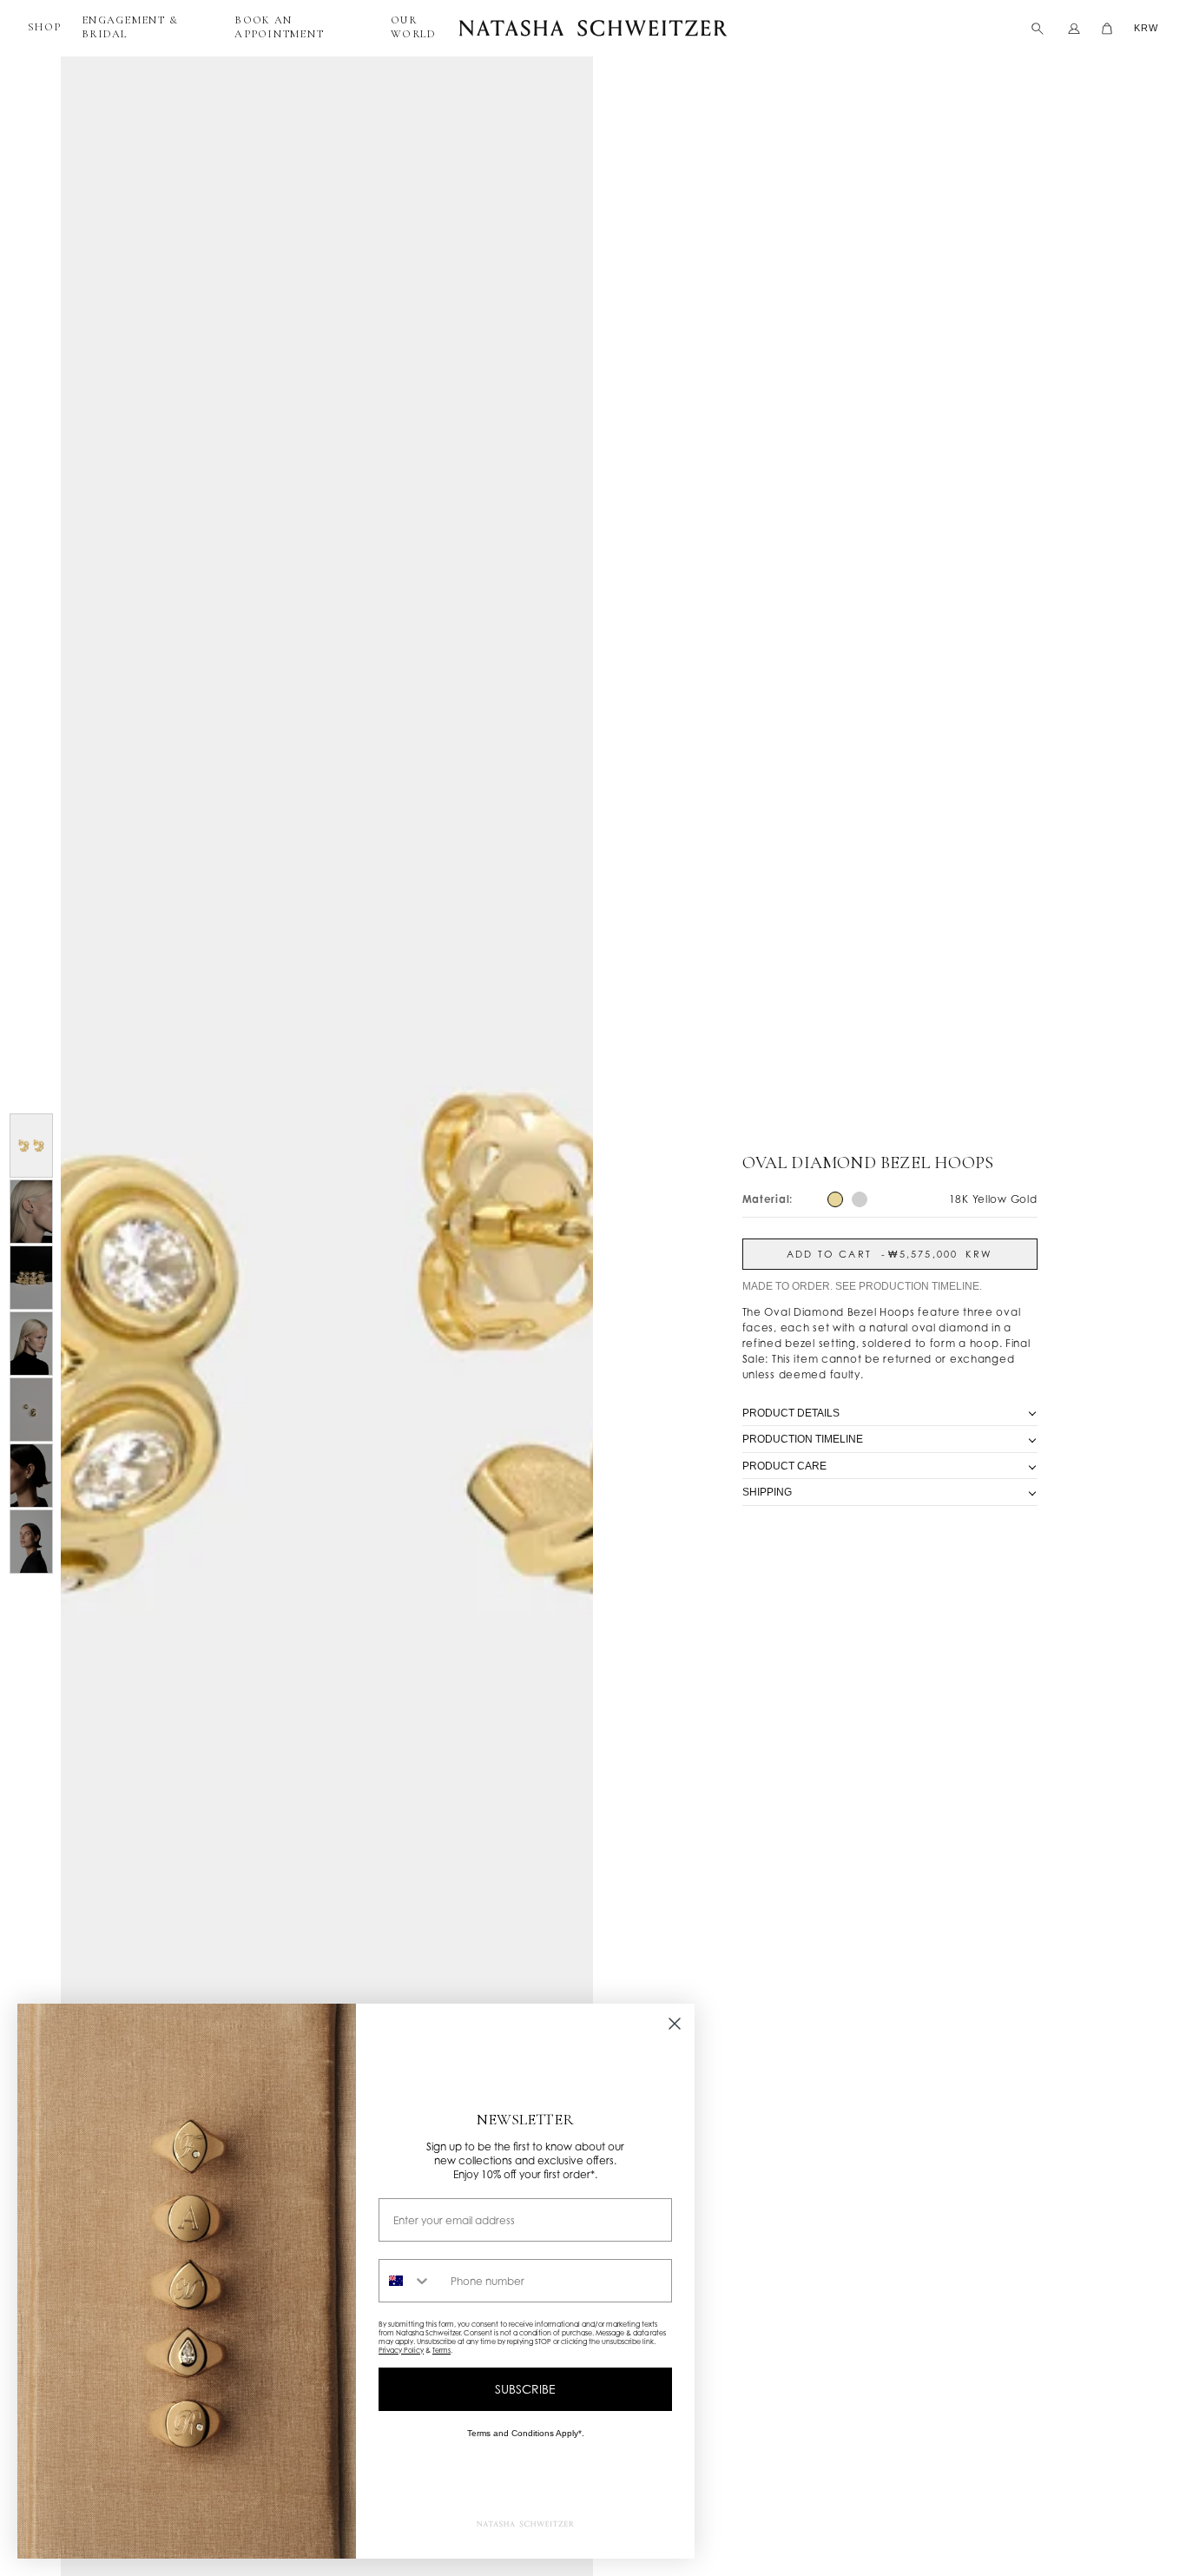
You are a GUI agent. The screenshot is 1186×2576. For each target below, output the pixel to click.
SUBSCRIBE (525, 2389)
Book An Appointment (279, 27)
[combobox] (411, 2281)
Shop (44, 27)
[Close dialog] (675, 2024)
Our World (413, 27)
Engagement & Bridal (130, 27)
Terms (441, 2350)
